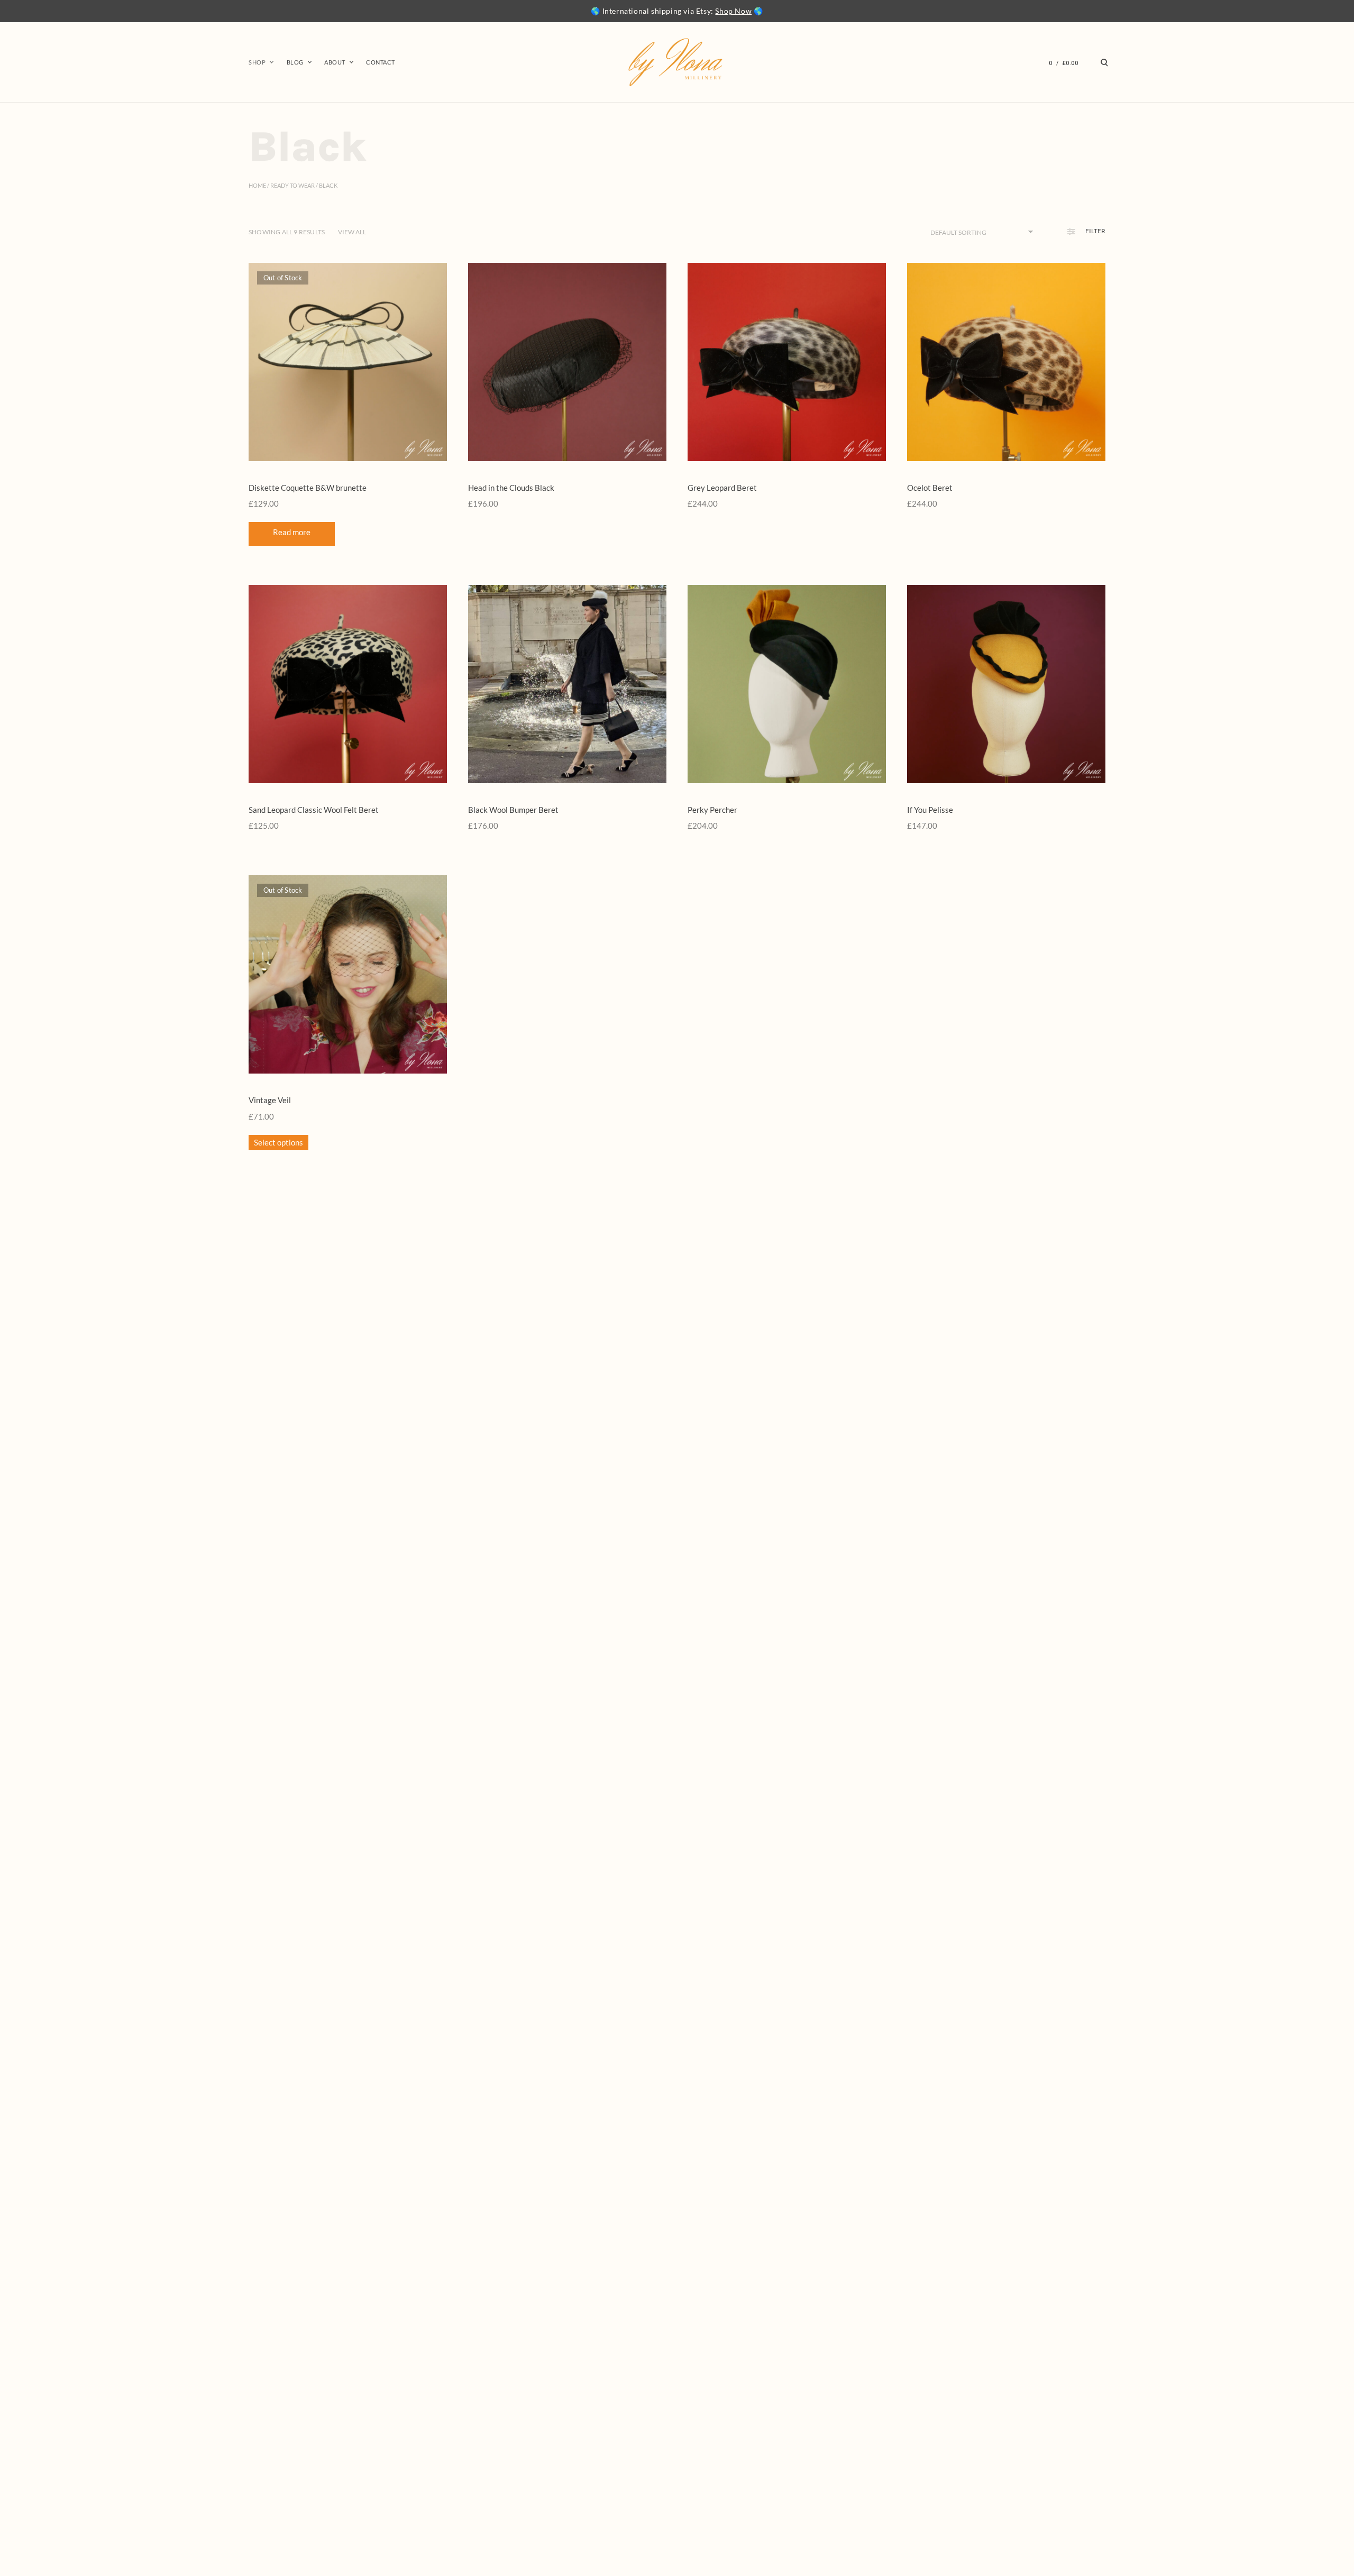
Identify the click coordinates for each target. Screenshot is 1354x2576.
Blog (295, 62)
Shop (257, 62)
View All (352, 232)
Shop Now (733, 11)
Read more (292, 532)
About (335, 62)
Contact (381, 62)
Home (257, 185)
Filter (1095, 231)
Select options (278, 1142)
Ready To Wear (292, 185)
